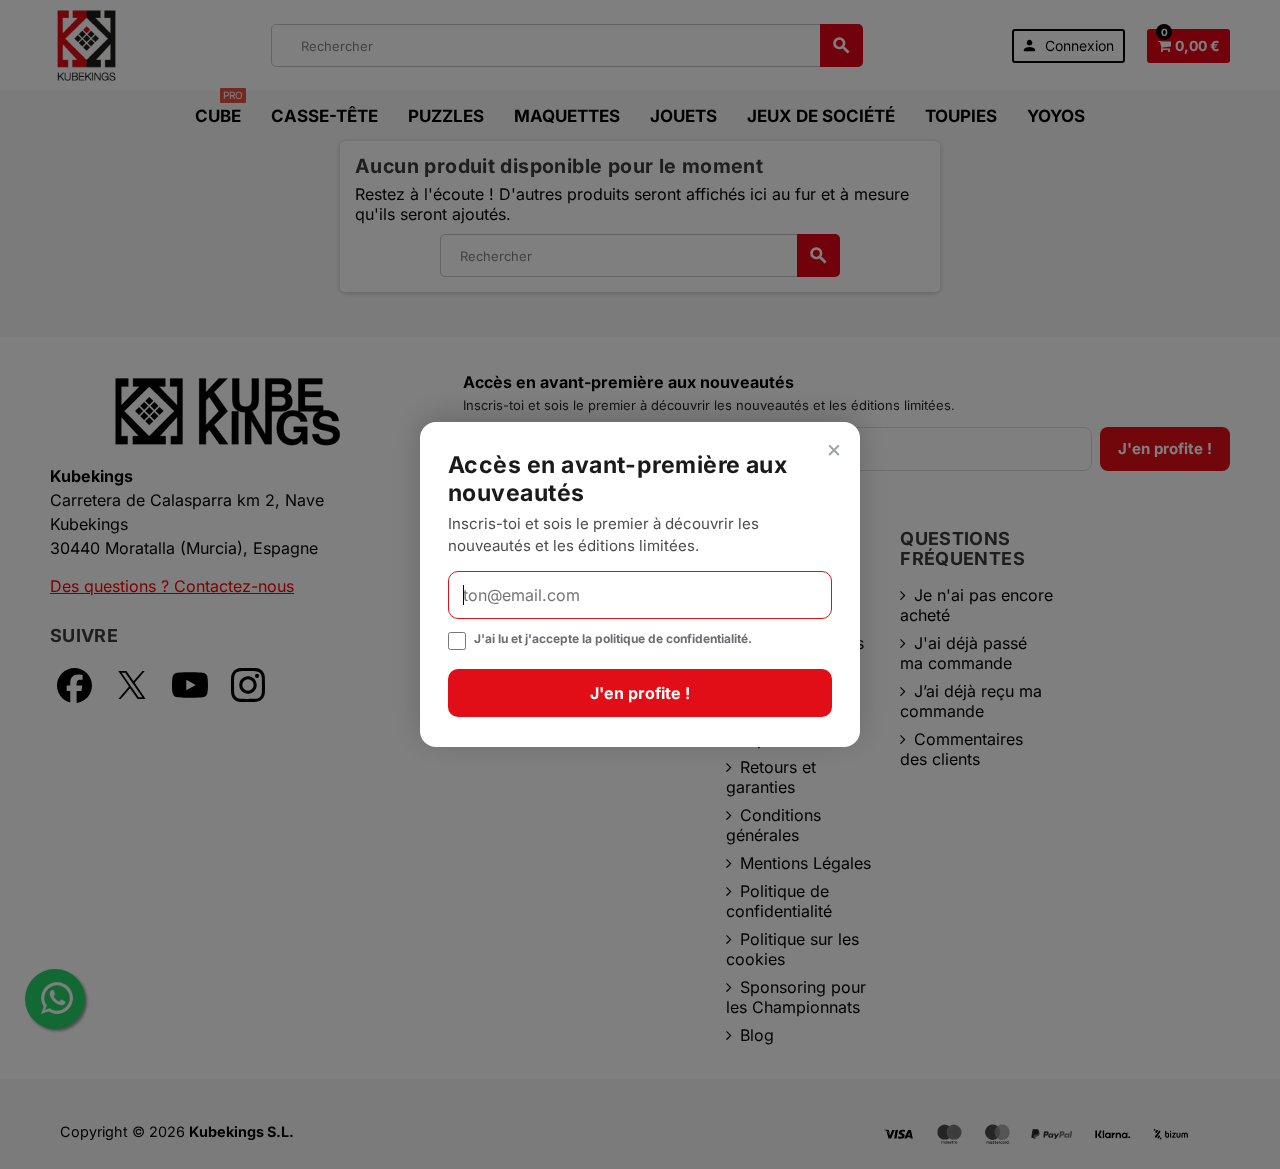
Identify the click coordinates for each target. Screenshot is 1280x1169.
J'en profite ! (640, 693)
